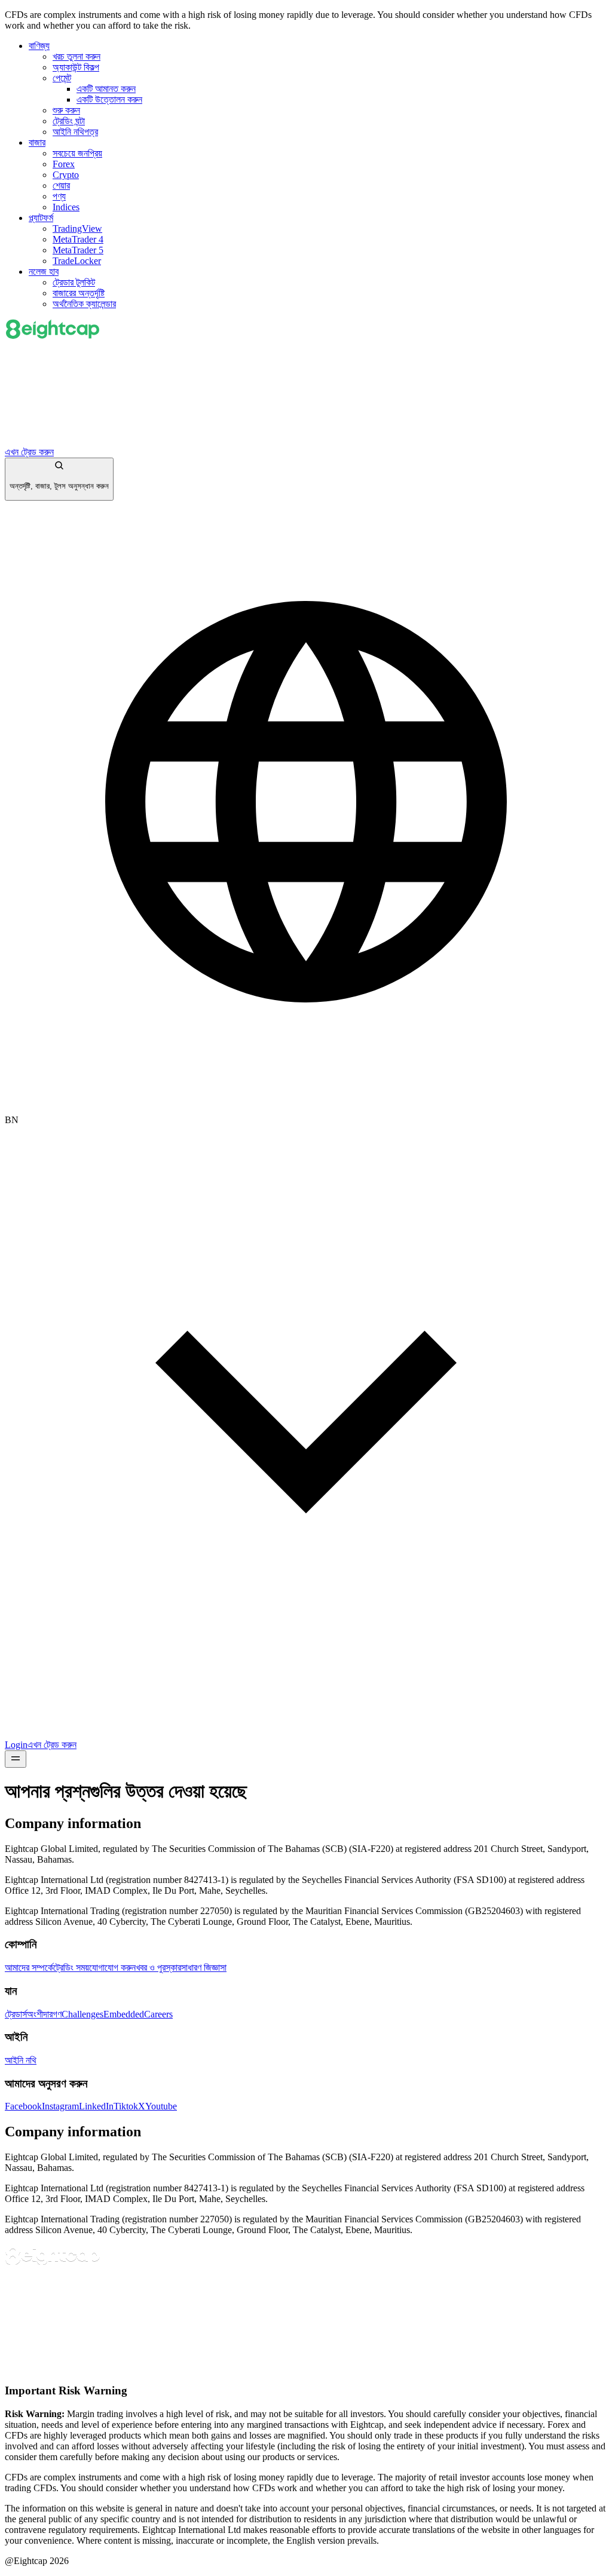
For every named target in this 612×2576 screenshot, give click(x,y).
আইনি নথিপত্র (75, 132)
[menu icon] (16, 1759)
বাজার (37, 142)
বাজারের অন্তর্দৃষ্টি (79, 293)
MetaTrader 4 (78, 239)
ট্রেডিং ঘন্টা (69, 121)
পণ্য (59, 196)
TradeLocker (77, 261)
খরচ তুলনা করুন (76, 56)
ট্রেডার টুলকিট (74, 282)
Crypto (66, 175)
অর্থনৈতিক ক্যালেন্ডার (84, 304)
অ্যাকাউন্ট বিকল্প (76, 67)
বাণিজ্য (39, 46)
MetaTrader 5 (78, 250)
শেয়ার (61, 185)
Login (16, 1745)
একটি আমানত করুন (106, 89)
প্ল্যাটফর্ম (41, 218)
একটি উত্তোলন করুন (109, 99)
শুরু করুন (66, 110)
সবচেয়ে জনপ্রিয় (77, 153)
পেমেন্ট (62, 78)
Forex (64, 164)
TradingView (77, 229)
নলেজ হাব (44, 272)
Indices (66, 207)
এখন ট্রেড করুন (29, 452)
